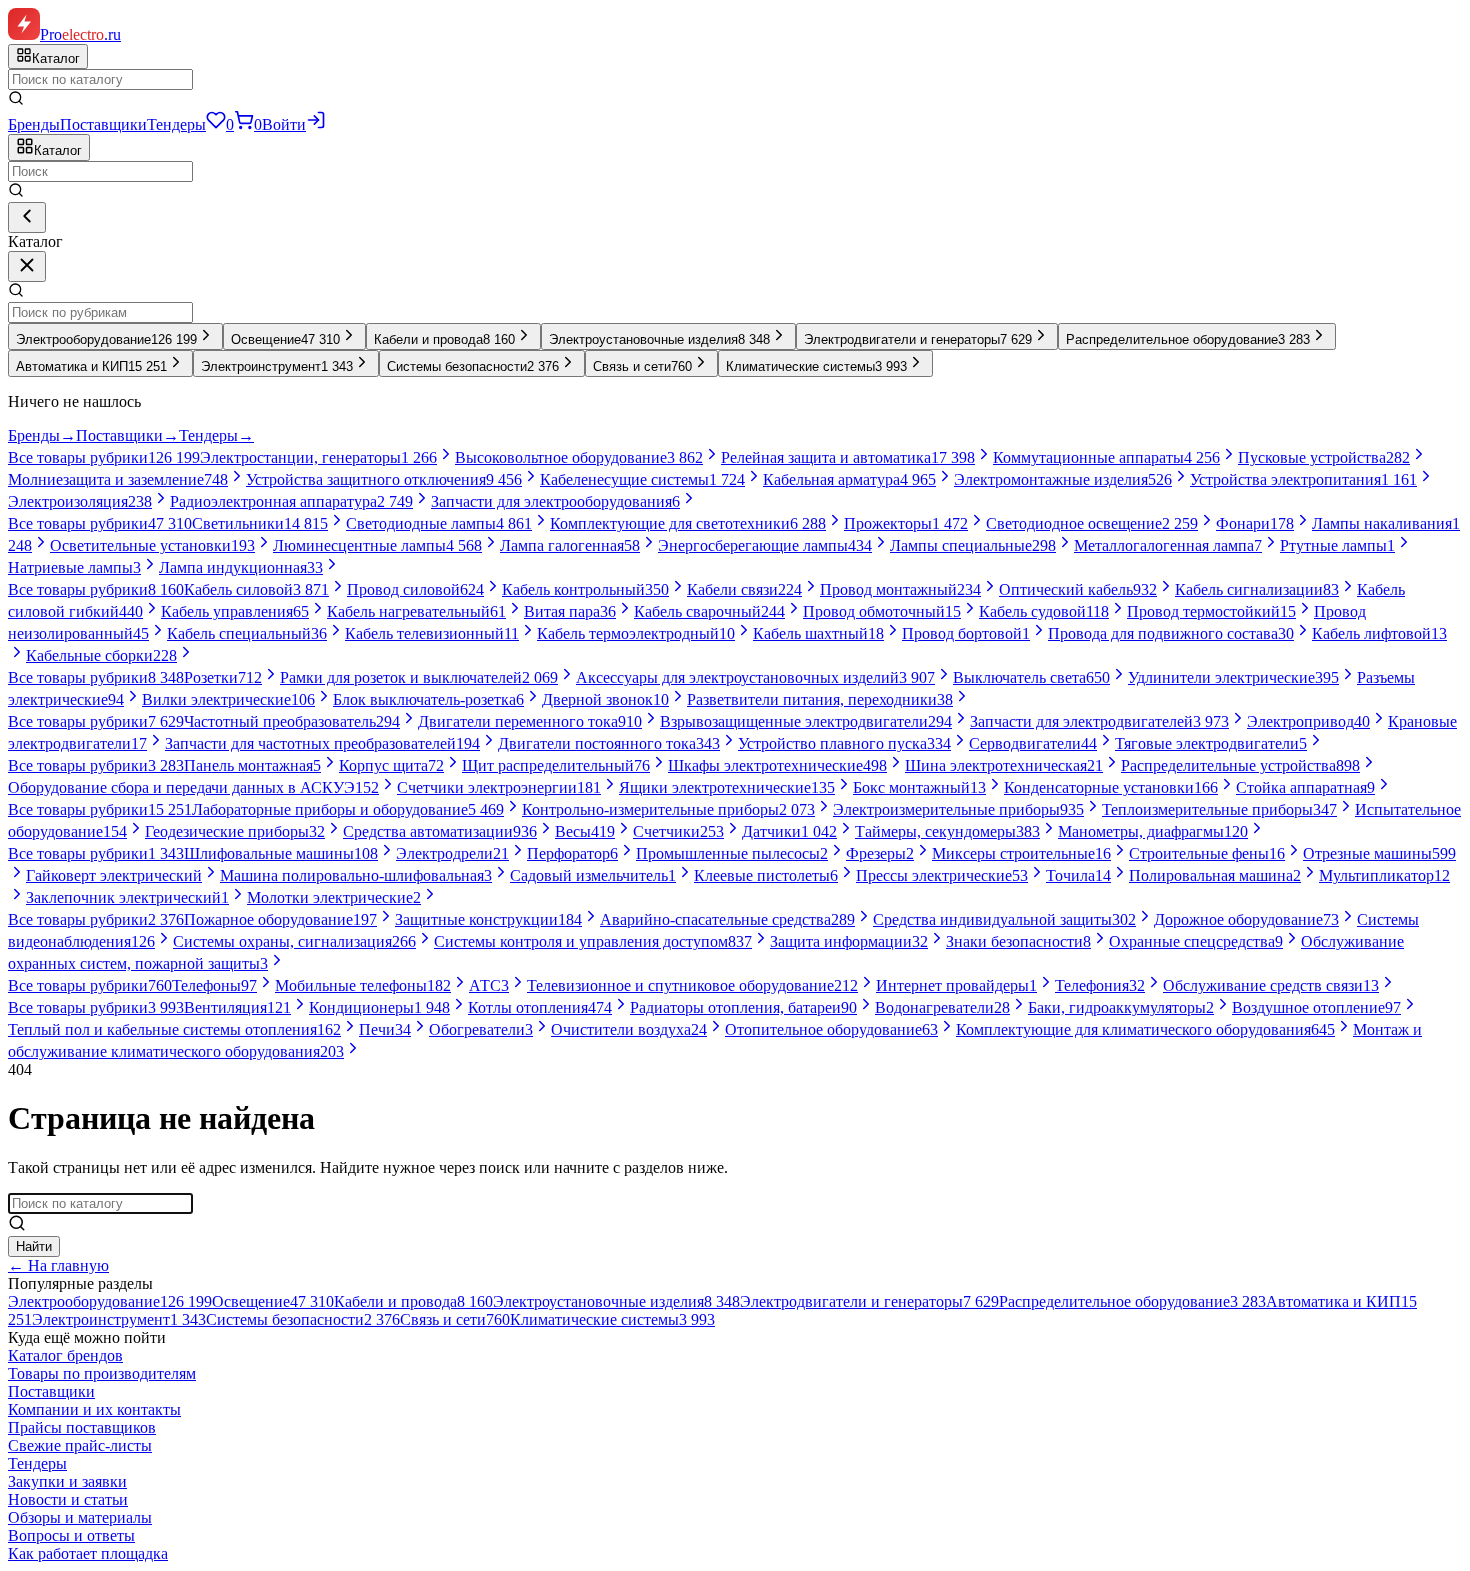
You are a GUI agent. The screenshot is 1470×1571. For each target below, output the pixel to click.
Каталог (58, 150)
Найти (34, 1246)
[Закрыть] (27, 266)
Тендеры (176, 124)
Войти (284, 124)
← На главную (58, 1265)
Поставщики (103, 124)
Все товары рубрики (104, 457)
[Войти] (316, 124)
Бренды (34, 124)
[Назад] (27, 217)
